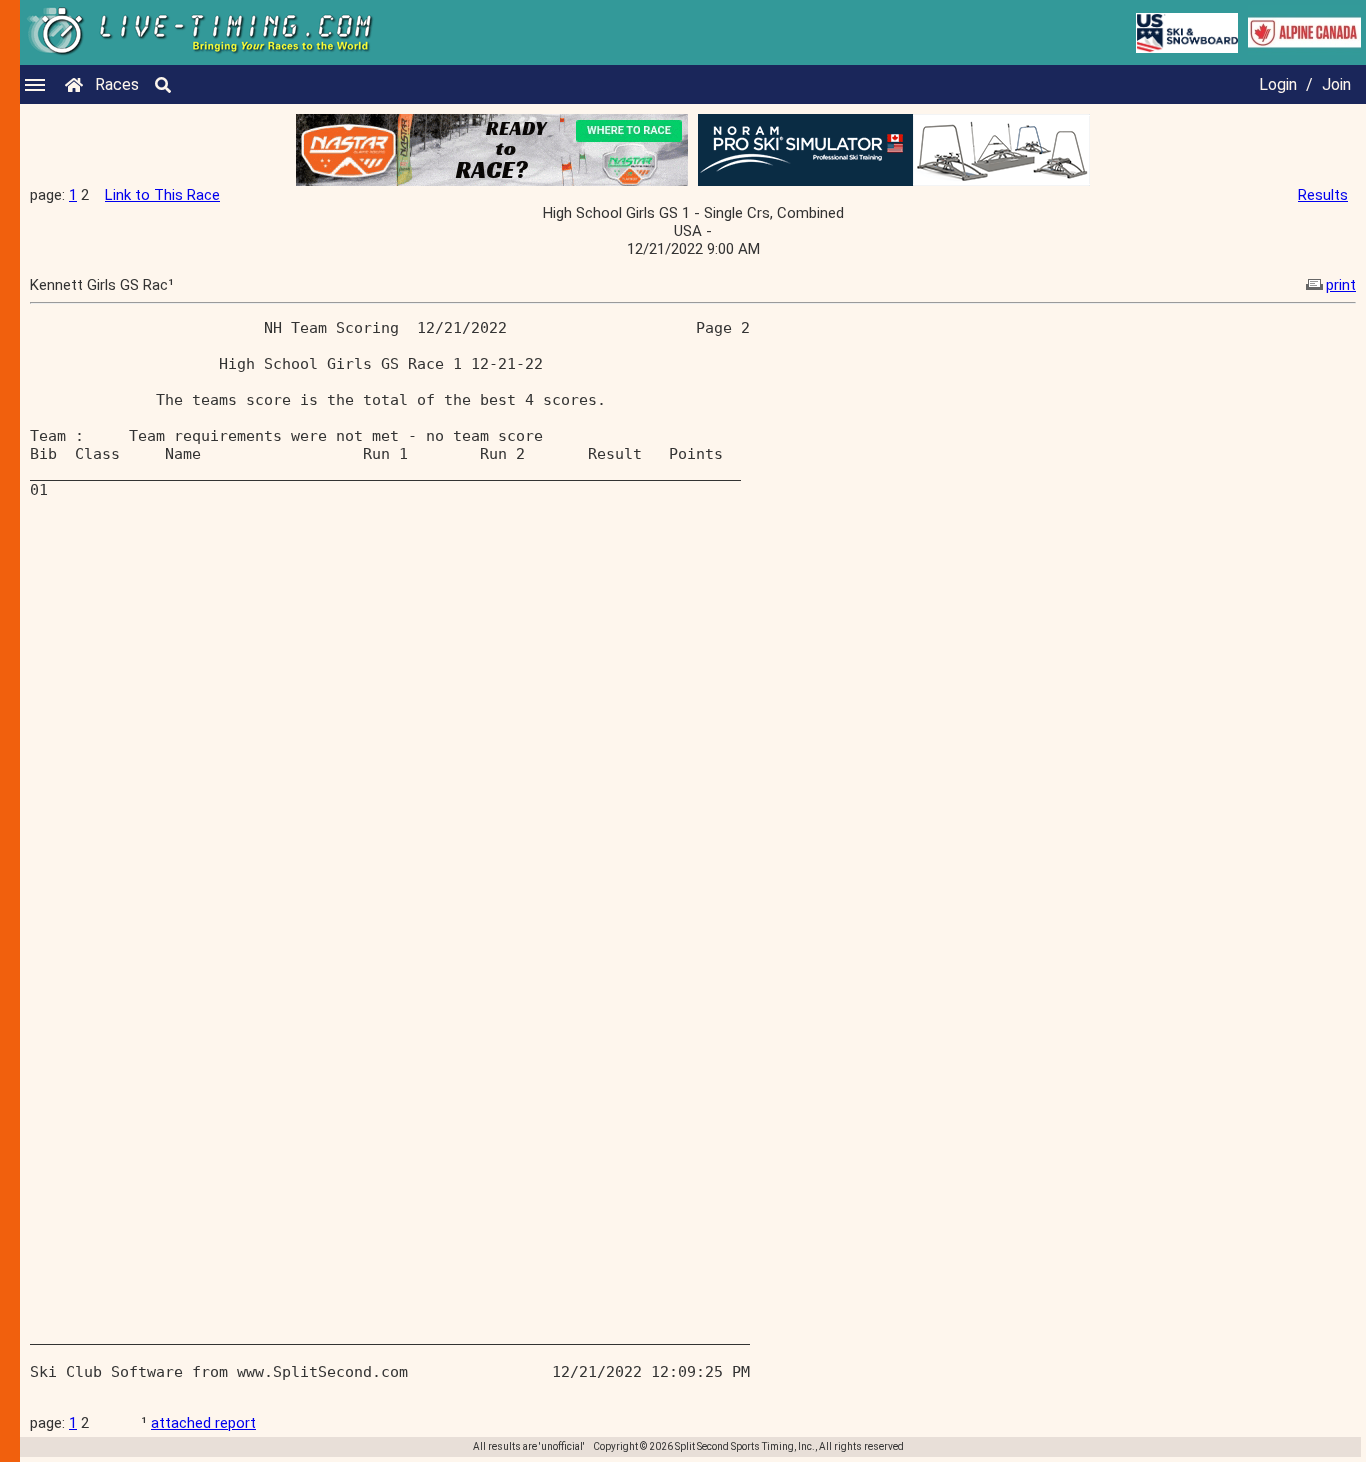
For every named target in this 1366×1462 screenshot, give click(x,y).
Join (1336, 84)
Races (117, 84)
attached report (203, 1423)
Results (1323, 195)
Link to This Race (162, 195)
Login (1278, 84)
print (1341, 285)
